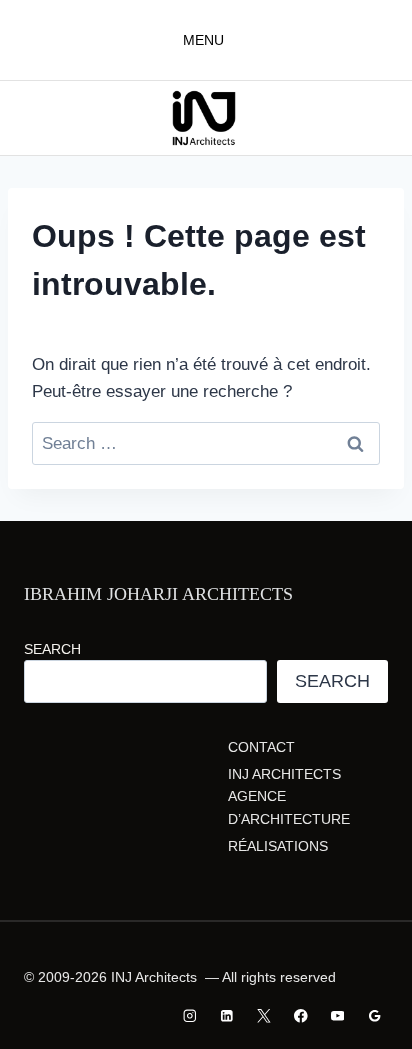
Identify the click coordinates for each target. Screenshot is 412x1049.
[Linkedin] (227, 1015)
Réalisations (278, 846)
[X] (263, 1015)
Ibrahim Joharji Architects (158, 594)
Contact (261, 747)
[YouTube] (337, 1015)
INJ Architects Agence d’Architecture (289, 796)
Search (52, 649)
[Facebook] (300, 1015)
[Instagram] (190, 1015)
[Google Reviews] (374, 1015)
